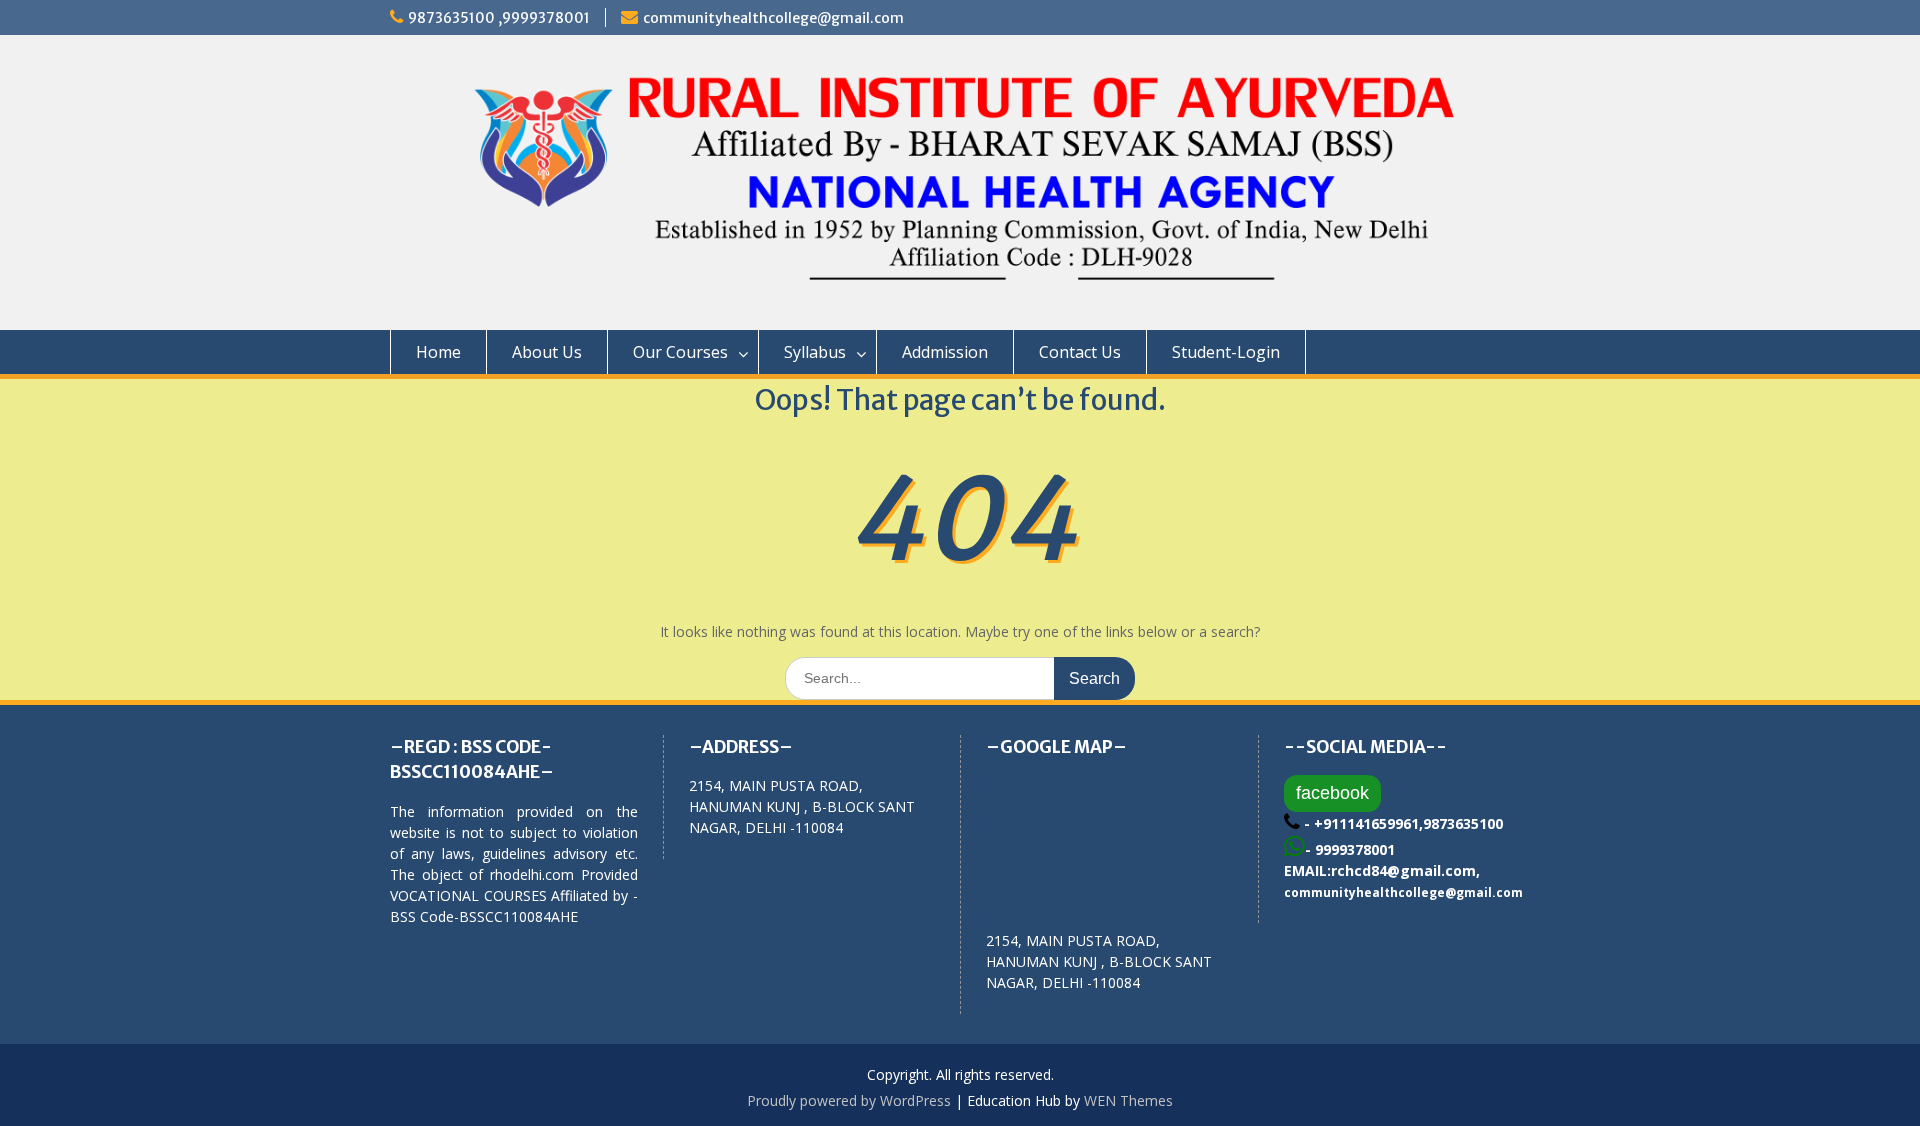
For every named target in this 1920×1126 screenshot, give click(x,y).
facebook (1332, 793)
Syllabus (815, 352)
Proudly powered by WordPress (849, 1100)
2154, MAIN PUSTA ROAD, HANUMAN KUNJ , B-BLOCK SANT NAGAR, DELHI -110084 (1099, 961)
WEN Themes (1128, 1100)
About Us (547, 352)
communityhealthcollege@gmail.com (773, 18)
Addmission (945, 352)
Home (438, 352)
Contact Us (1080, 352)
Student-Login (1226, 352)
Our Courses (680, 352)
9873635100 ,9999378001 (499, 18)
